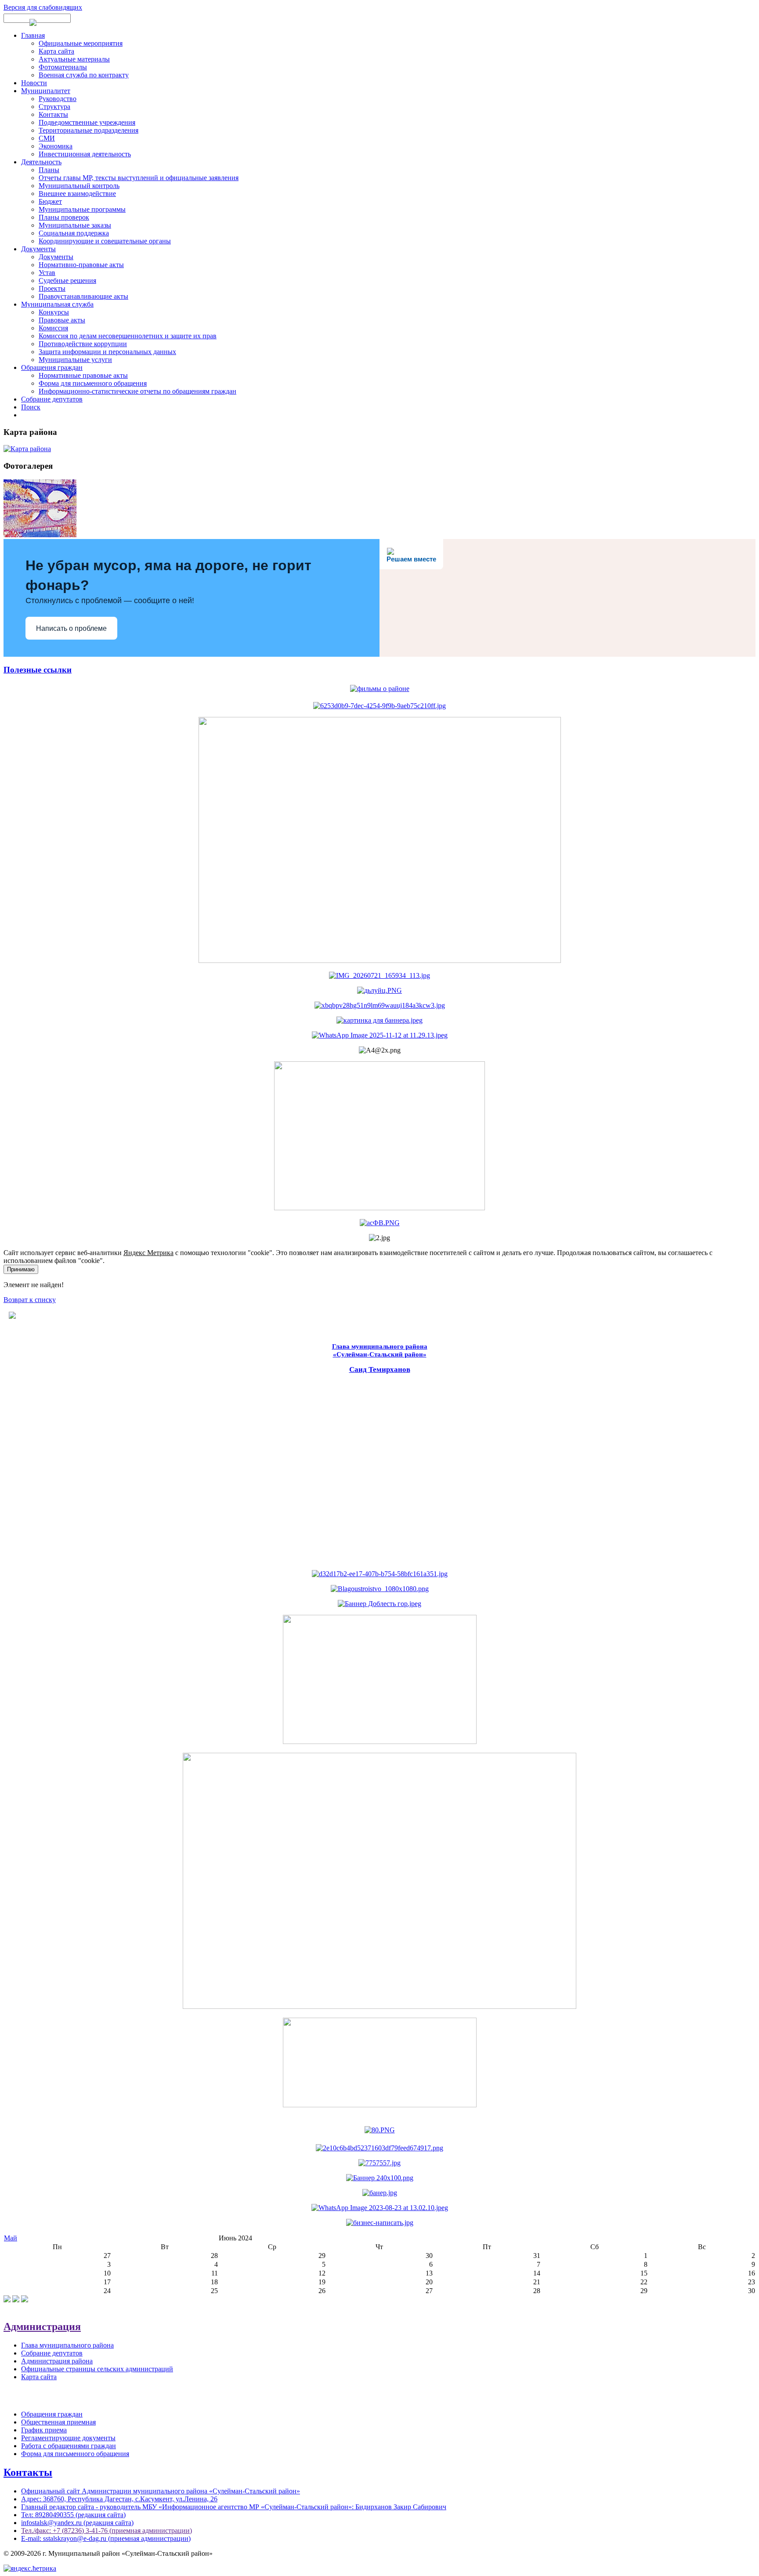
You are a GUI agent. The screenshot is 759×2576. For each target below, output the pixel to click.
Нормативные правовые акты (83, 375)
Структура (54, 107)
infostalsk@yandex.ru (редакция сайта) (77, 2523)
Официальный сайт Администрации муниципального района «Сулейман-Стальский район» (161, 2491)
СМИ (47, 138)
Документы (38, 249)
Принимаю (21, 1269)
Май (11, 2238)
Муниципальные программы (82, 209)
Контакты (53, 114)
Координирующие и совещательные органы (105, 241)
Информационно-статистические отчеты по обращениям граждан (137, 391)
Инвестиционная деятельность (85, 154)
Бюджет (50, 201)
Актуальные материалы (74, 59)
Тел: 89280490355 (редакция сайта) (73, 2515)
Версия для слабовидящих (43, 7)
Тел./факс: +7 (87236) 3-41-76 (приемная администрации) (107, 2531)
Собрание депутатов (52, 399)
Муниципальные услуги (75, 360)
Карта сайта (56, 51)
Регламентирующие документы (68, 2438)
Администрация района (57, 2361)
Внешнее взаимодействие (77, 194)
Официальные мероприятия (81, 43)
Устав (47, 273)
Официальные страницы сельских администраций (97, 2369)
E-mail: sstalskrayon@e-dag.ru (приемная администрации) (106, 2538)
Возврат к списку (30, 1300)
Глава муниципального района (67, 2345)
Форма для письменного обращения (93, 383)
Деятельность (41, 162)
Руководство (58, 99)
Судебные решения (67, 280)
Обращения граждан (52, 367)
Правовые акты (62, 320)
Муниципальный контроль (79, 186)
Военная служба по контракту (84, 75)
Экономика (56, 146)
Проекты (52, 288)
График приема (44, 2430)
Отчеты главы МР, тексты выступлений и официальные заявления (139, 178)
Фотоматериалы (63, 67)
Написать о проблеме (71, 628)
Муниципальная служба (57, 304)
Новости (34, 83)
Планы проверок (64, 217)
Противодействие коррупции (83, 344)
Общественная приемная (58, 2422)
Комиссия (53, 328)
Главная (33, 35)
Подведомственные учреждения (87, 122)
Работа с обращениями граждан (69, 2446)
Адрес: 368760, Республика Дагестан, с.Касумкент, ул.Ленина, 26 (119, 2499)
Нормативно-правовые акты (81, 265)
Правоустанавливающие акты (83, 296)
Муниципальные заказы (75, 225)
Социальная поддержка (74, 233)
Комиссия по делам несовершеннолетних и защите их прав (128, 336)
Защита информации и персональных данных (107, 352)
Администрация (42, 2326)
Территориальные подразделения (89, 130)
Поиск (31, 407)
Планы (49, 170)
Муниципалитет (46, 91)
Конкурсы (54, 312)
